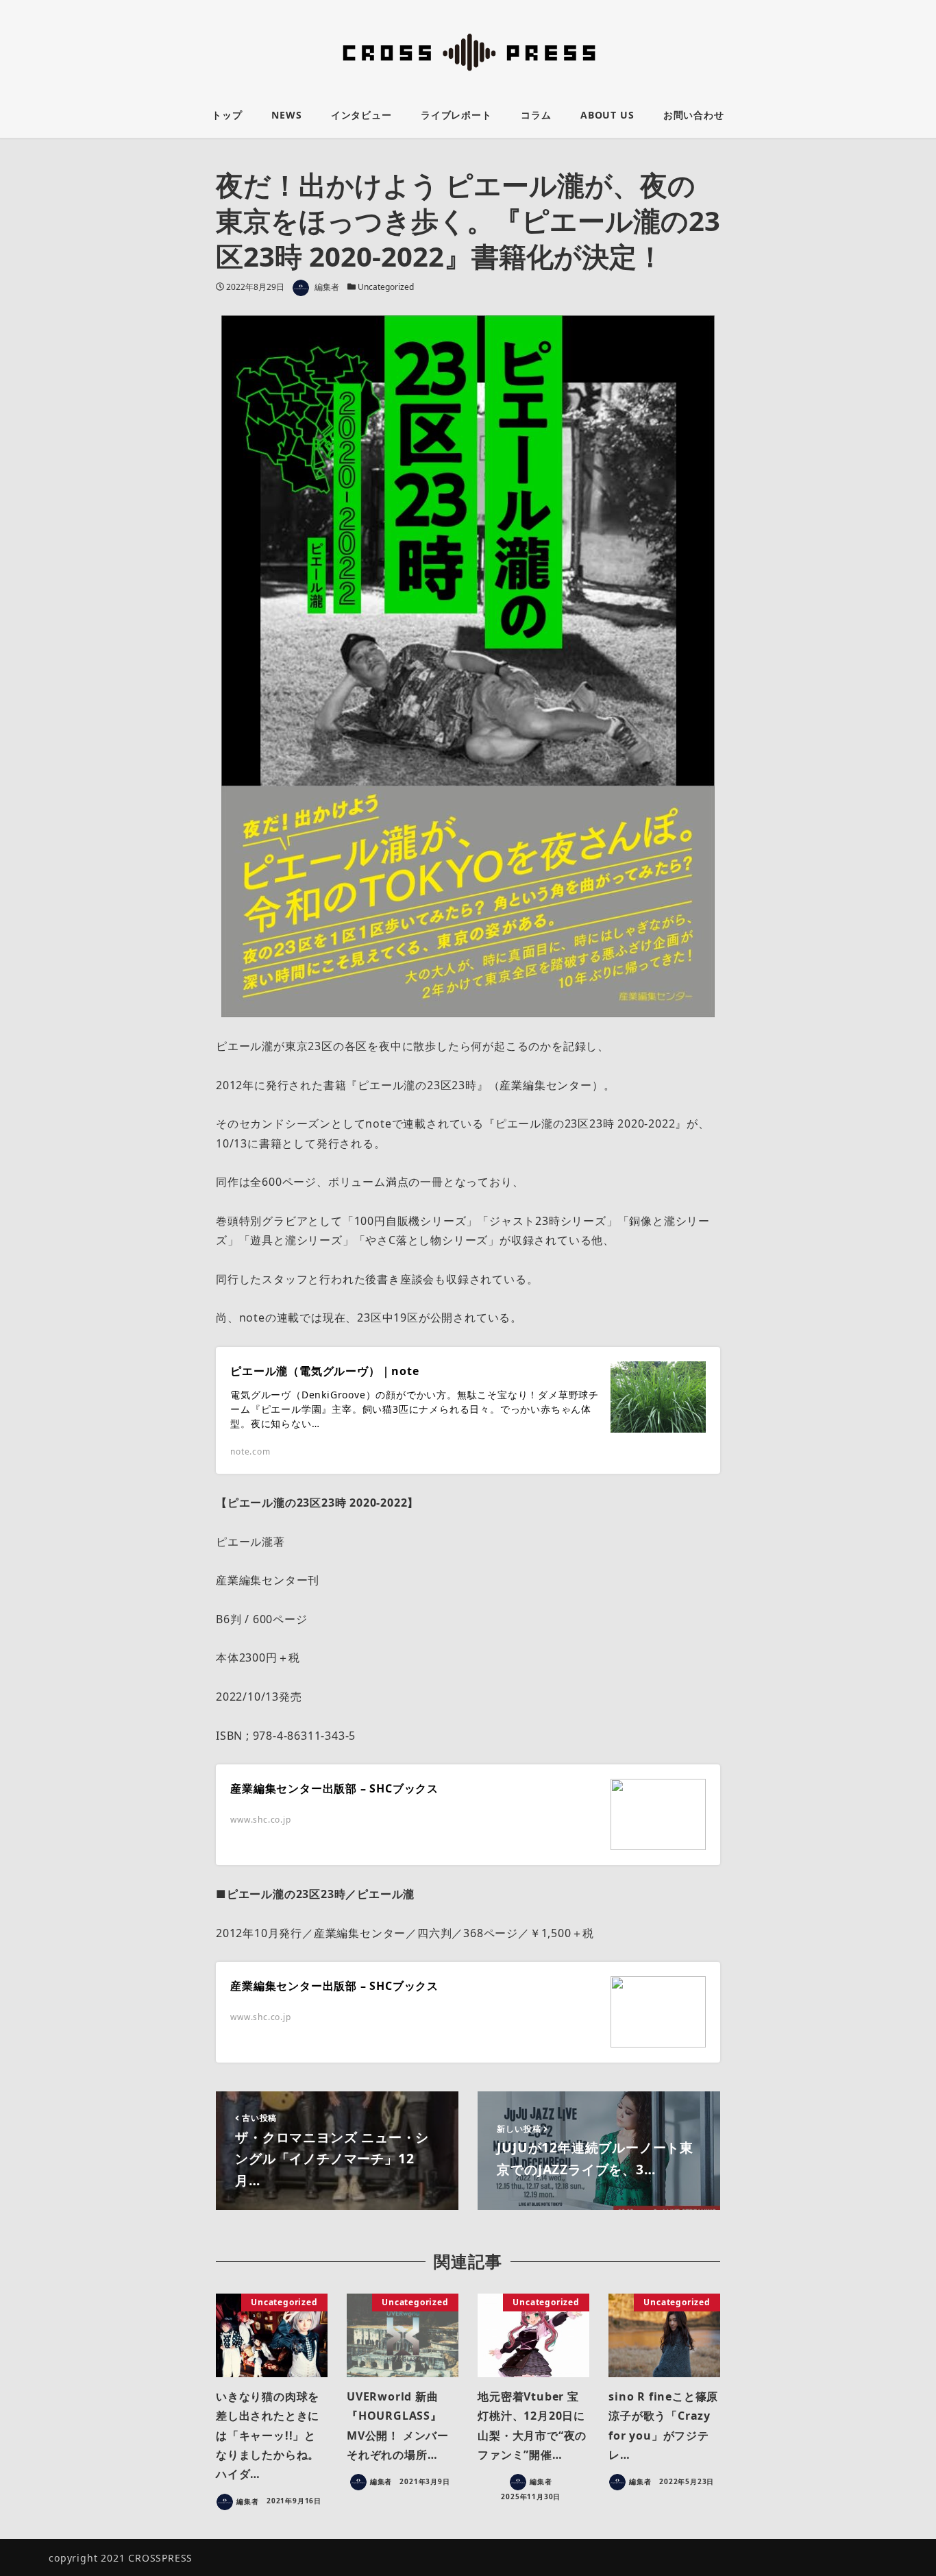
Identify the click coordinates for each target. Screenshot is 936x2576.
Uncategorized (386, 287)
